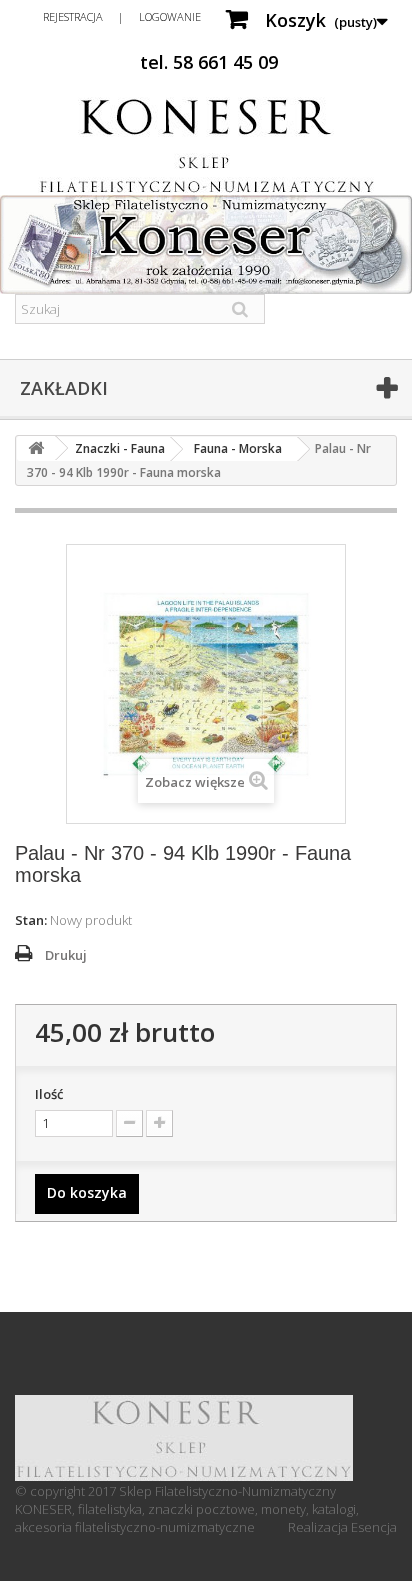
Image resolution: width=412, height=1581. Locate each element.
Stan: (31, 920)
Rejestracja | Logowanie (122, 16)
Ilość (49, 1094)
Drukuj (66, 955)
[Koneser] (206, 146)
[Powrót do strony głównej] (36, 448)
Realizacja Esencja (342, 1527)
